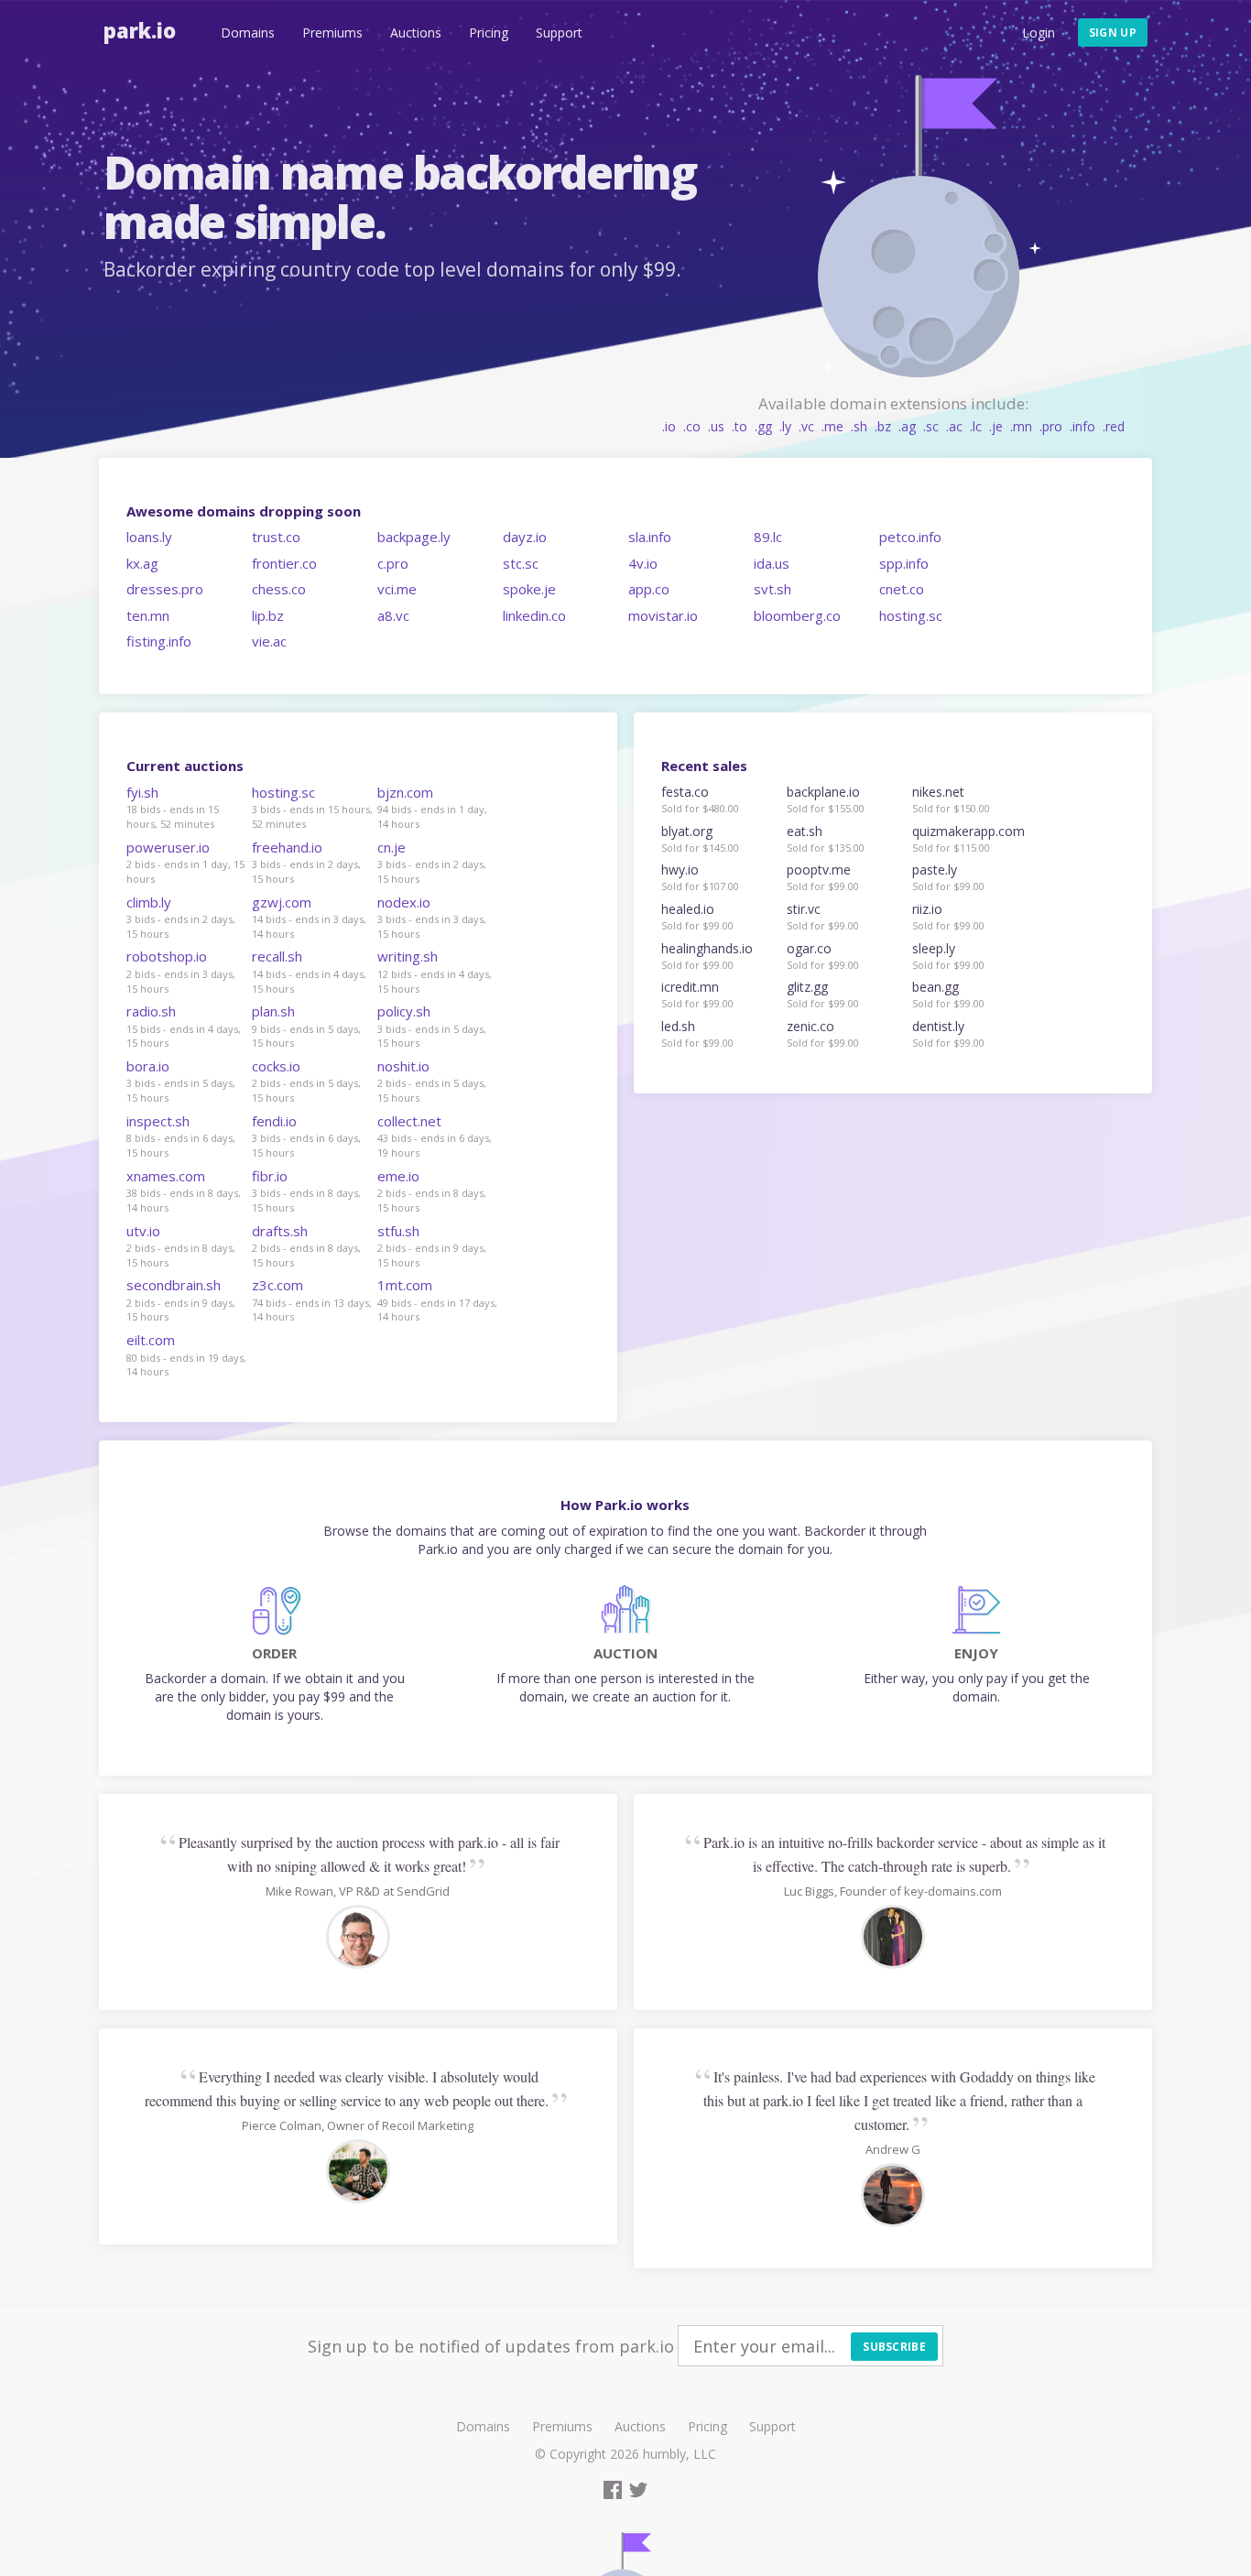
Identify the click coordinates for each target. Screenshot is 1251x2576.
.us (716, 426)
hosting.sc (911, 615)
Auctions (416, 33)
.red (1114, 426)
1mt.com (405, 1285)
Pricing (489, 33)
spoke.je (529, 589)
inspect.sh (158, 1121)
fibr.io (270, 1176)
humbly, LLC (680, 2454)
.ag (907, 426)
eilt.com (151, 1340)
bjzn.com (405, 792)
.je (996, 426)
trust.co (276, 537)
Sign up (1113, 33)
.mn (1021, 426)
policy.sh (404, 1011)
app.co (649, 589)
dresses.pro (165, 589)
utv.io (143, 1231)
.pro (1051, 426)
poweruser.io (168, 847)
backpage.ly (414, 537)
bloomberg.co (797, 615)
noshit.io (403, 1066)
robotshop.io (167, 956)
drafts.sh (280, 1231)
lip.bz (268, 615)
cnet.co (902, 589)
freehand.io (287, 847)
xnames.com (166, 1176)
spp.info (904, 563)
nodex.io (404, 902)
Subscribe (894, 2347)
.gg (763, 426)
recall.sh (277, 956)
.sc (931, 426)
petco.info (910, 537)
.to (740, 426)
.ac (954, 426)
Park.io (140, 30)
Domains (248, 33)
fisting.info (159, 641)
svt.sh (772, 589)
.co (692, 426)
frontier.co (284, 563)
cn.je (392, 847)
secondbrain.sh (174, 1285)
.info (1082, 426)
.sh (859, 426)
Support (559, 33)
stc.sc (521, 563)
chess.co (279, 589)
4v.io (643, 563)
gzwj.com (282, 902)
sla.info (650, 537)
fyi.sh (142, 792)
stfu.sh (398, 1231)
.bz (883, 426)
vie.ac (269, 641)
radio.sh (151, 1011)
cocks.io (276, 1066)
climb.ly (149, 902)
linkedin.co (534, 615)
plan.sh (273, 1011)
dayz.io (525, 537)
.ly (785, 426)
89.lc (768, 537)
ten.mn (148, 615)
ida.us (772, 563)
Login (1039, 33)
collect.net (409, 1121)
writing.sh (408, 956)
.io (669, 426)
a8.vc (393, 615)
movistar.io (663, 615)
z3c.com (277, 1285)
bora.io (148, 1066)
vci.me (397, 589)
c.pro (393, 563)
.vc (806, 426)
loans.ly (149, 537)
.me (832, 426)
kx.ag (142, 563)
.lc (976, 426)
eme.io (398, 1176)
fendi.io (274, 1121)
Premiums (332, 33)
